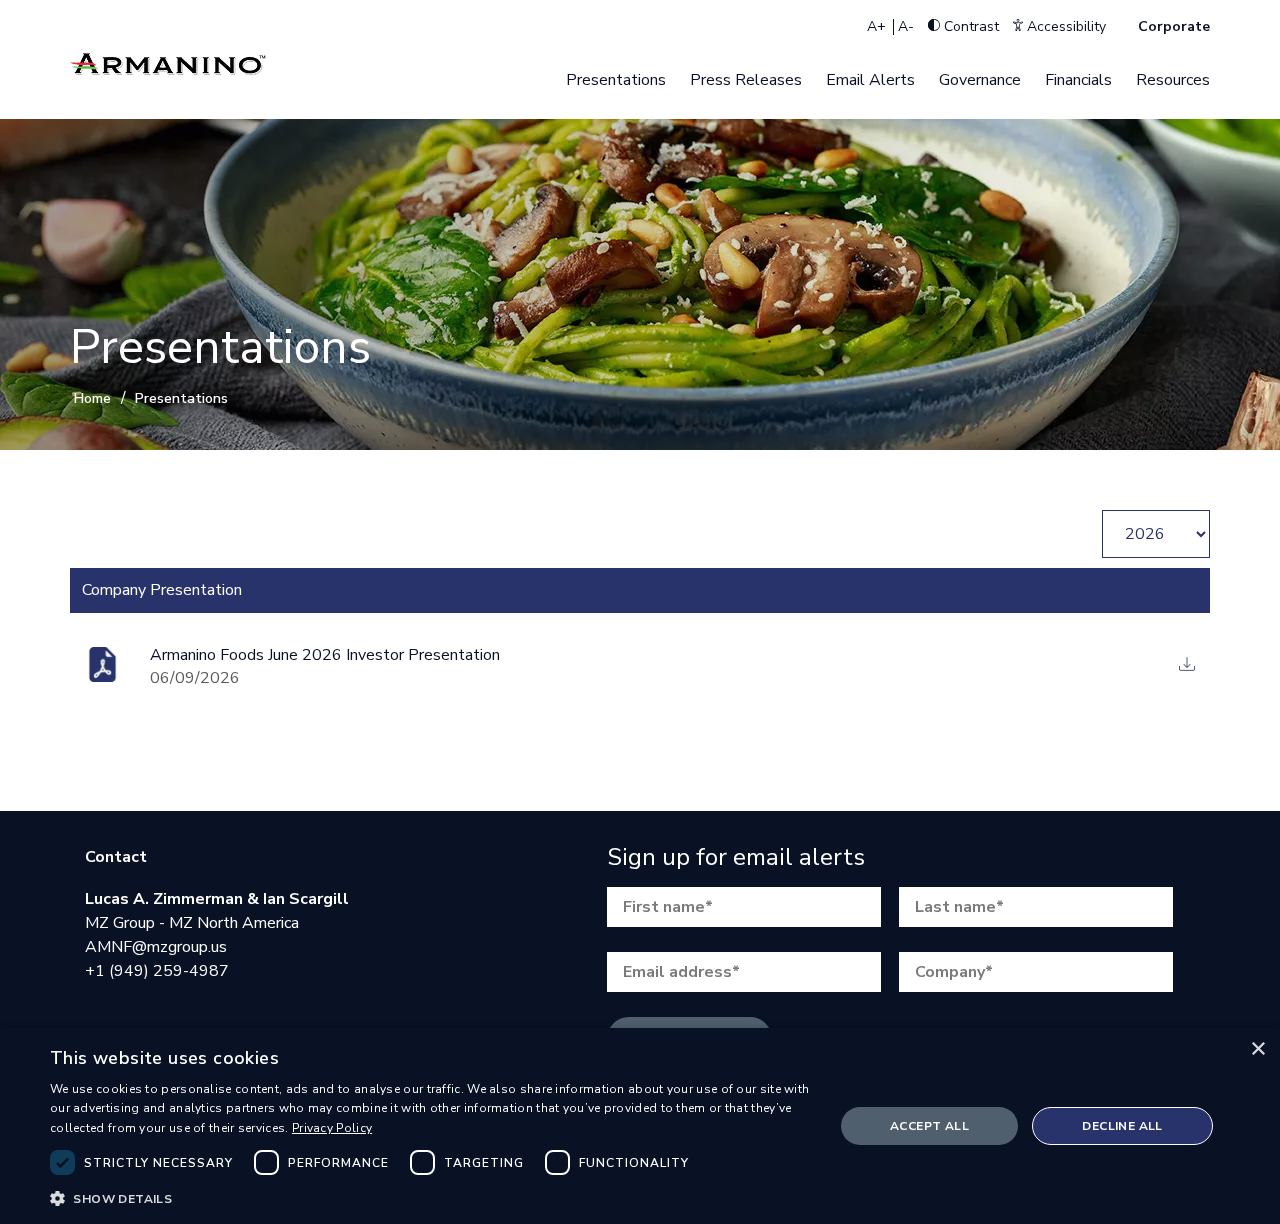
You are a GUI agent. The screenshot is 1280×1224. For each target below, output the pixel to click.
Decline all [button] (1122, 1126)
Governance (980, 80)
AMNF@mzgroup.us (156, 947)
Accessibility (1064, 26)
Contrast (969, 26)
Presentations (616, 80)
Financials (1078, 80)
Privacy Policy (332, 1128)
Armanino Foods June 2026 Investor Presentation (325, 655)
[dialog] (640, 1126)
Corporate (1174, 26)
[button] (430, 1197)
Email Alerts (870, 80)
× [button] (1257, 1049)
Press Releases (746, 80)
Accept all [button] (929, 1126)
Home (92, 398)
